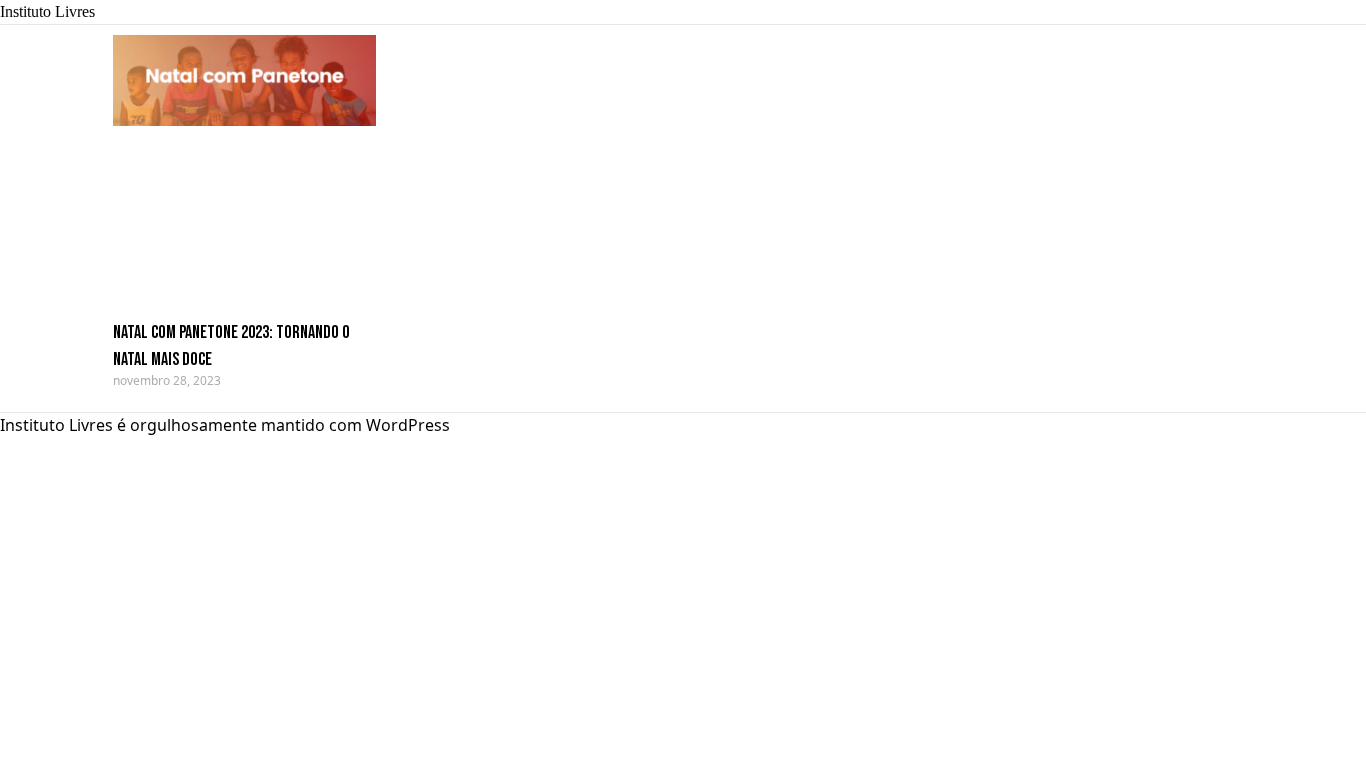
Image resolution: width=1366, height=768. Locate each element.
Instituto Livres (47, 11)
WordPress (408, 425)
